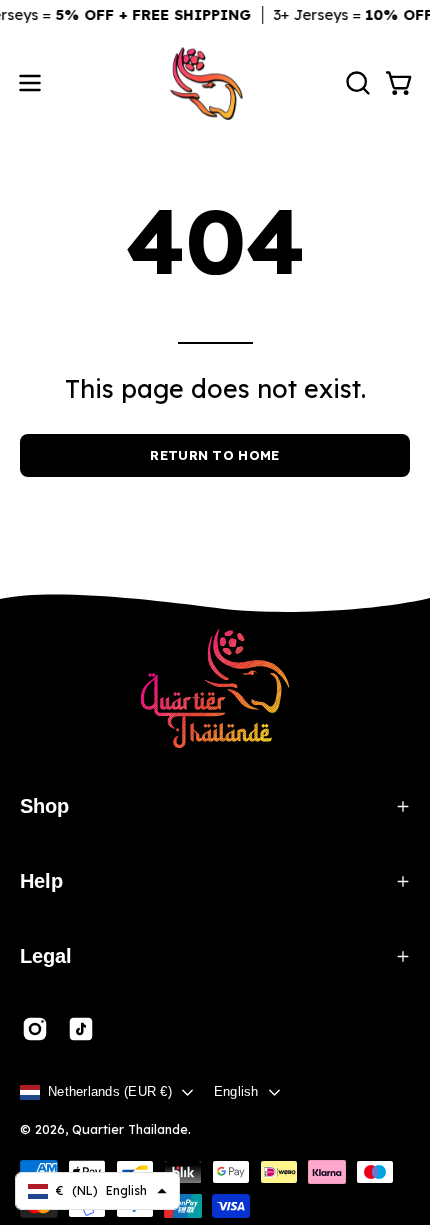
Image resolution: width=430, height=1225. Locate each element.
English (236, 1092)
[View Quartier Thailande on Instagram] (35, 1029)
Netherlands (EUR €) (110, 1092)
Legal (46, 956)
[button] (356, 83)
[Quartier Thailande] (215, 83)
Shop (44, 806)
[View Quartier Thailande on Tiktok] (81, 1029)
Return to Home (214, 455)
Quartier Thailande (130, 1129)
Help (41, 881)
